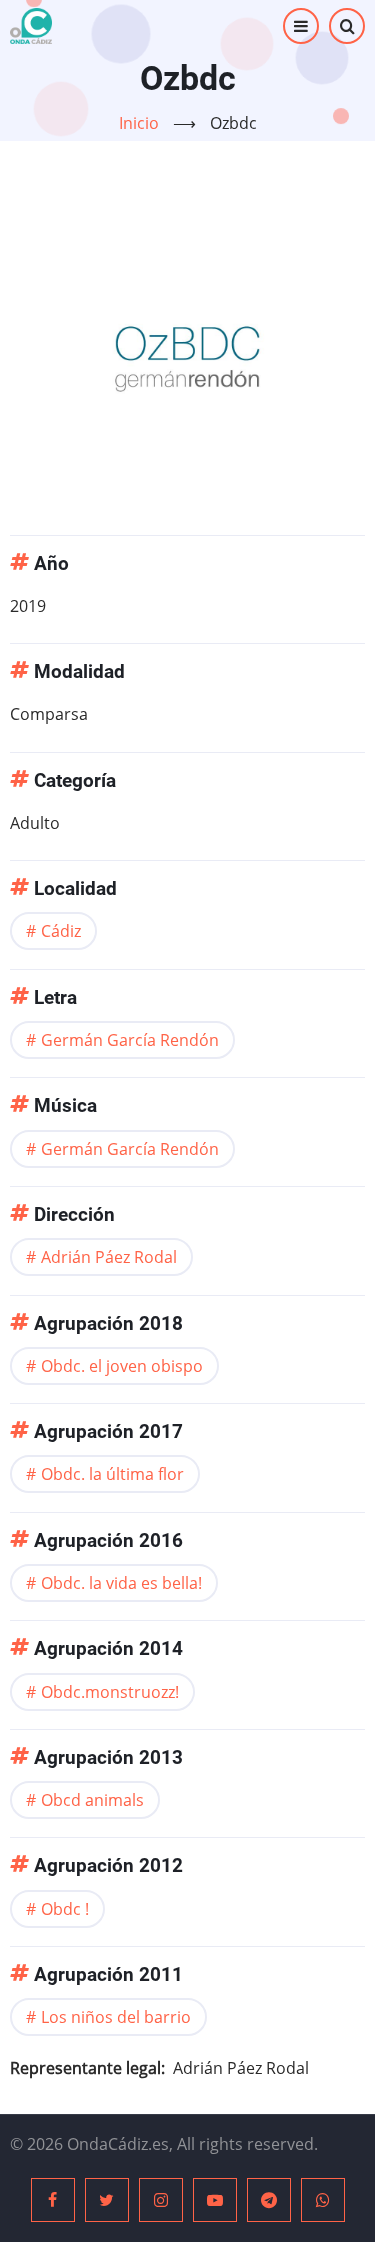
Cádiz (61, 931)
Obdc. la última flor (112, 1474)
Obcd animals (92, 1800)
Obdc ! (65, 1909)
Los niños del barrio (116, 2017)
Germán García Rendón (130, 1040)
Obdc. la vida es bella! (121, 1583)
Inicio (139, 123)
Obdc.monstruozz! (110, 1692)
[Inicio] (31, 26)
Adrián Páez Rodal (109, 1257)
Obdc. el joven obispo (122, 1366)
